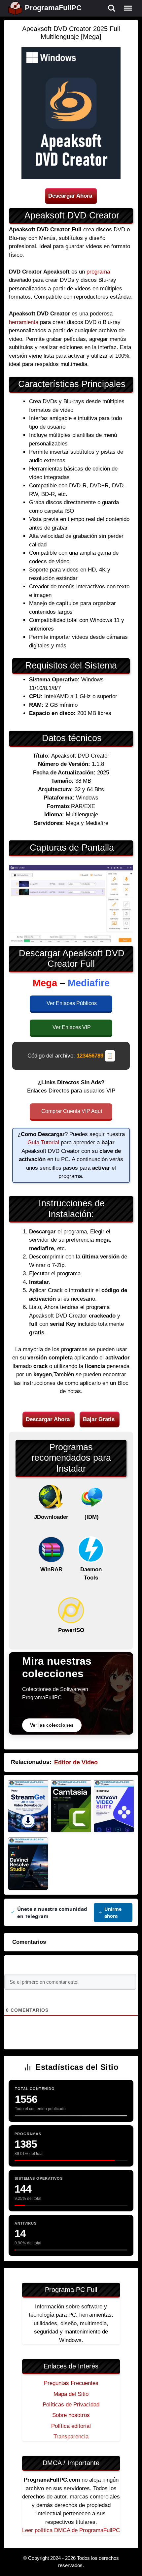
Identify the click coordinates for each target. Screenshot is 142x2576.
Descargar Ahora (70, 196)
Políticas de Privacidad (71, 2405)
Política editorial (71, 2426)
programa (98, 272)
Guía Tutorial (43, 1142)
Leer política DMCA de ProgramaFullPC (71, 2530)
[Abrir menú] (128, 8)
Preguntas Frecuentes (71, 2383)
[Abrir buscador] (112, 8)
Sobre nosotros (71, 2415)
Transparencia (71, 2437)
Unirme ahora (113, 1912)
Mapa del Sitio (71, 2394)
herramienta (24, 322)
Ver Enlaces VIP (72, 1027)
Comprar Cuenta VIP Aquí (72, 1111)
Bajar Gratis (99, 1419)
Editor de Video (76, 1762)
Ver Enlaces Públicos (72, 1003)
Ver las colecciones (52, 1725)
